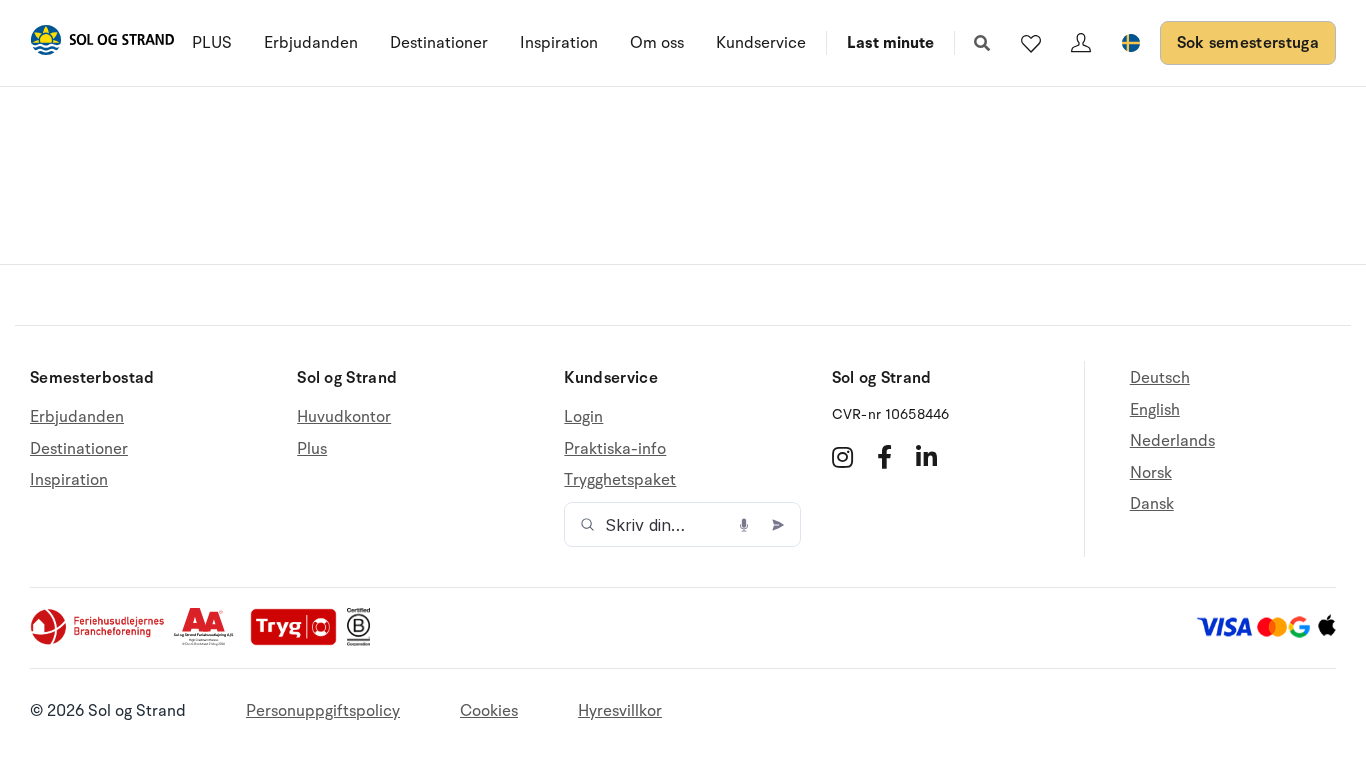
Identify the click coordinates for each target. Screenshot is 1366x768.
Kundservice (761, 43)
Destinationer (439, 43)
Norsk (1151, 473)
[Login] (1081, 43)
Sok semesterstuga (1248, 43)
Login (583, 417)
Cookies (489, 711)
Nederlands (1172, 441)
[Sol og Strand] (102, 43)
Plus (312, 449)
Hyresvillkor (620, 711)
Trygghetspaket (620, 480)
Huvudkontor (344, 417)
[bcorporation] (363, 641)
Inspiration (559, 43)
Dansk (1152, 504)
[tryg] (299, 641)
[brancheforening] (99, 641)
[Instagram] (842, 457)
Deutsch (1160, 378)
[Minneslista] (1031, 43)
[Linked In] (926, 457)
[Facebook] (884, 457)
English (1155, 410)
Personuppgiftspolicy (323, 711)
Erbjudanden (311, 43)
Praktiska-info (615, 449)
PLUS (212, 43)
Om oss (657, 43)
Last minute (890, 43)
